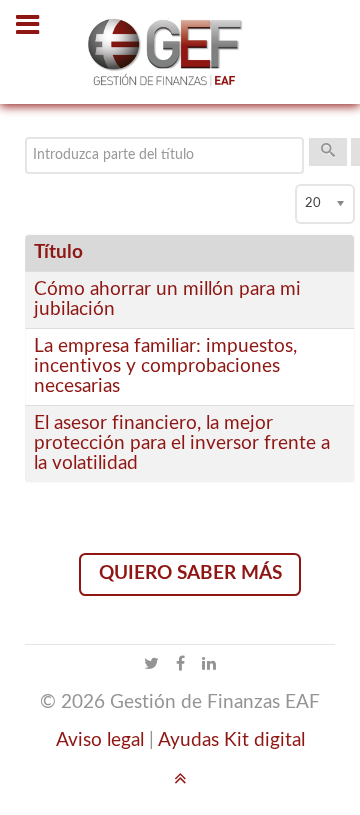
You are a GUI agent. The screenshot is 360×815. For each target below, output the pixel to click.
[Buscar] (328, 152)
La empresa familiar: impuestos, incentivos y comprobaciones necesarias (165, 366)
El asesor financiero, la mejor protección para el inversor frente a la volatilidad (182, 443)
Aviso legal (100, 740)
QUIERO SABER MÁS (190, 573)
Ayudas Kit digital (231, 740)
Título (58, 252)
